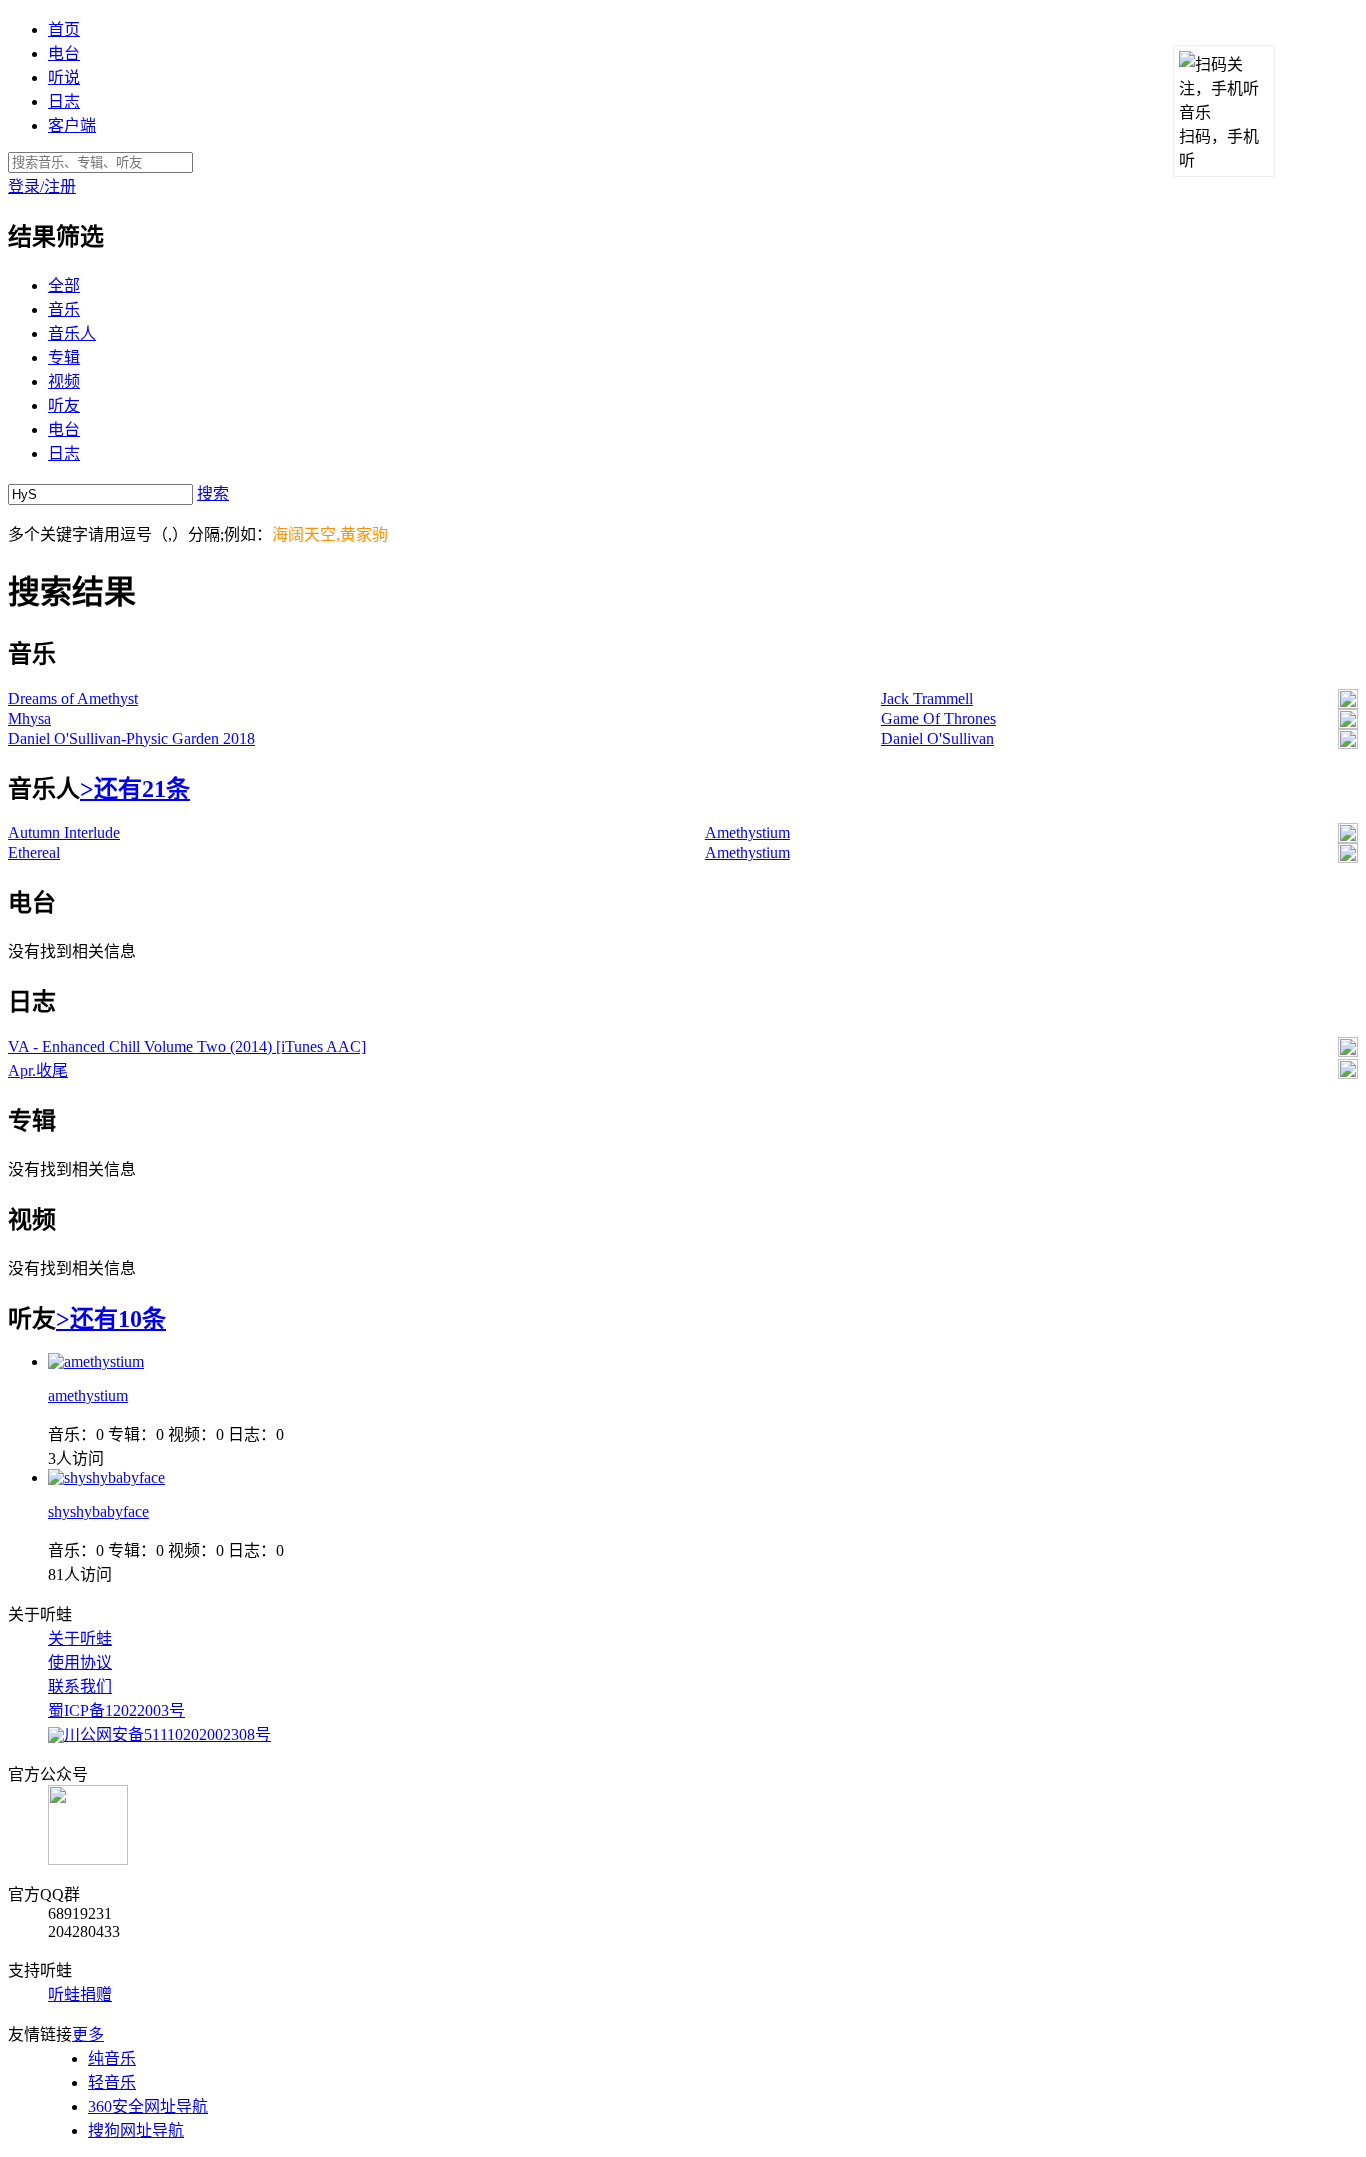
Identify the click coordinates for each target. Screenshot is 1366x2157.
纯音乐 (112, 2058)
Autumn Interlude (64, 832)
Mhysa (29, 718)
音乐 (64, 309)
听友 (64, 405)
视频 (64, 381)
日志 (64, 101)
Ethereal (34, 852)
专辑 (64, 357)
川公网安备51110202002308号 (167, 1734)
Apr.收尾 (38, 1070)
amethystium (88, 1395)
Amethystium (747, 832)
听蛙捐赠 (80, 1994)
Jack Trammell (927, 698)
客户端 (72, 125)
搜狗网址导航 (136, 2130)
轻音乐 (112, 2082)
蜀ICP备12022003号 (116, 1710)
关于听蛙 (80, 1638)
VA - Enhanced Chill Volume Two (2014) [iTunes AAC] (187, 1046)
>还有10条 (111, 1319)
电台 (64, 53)
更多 (88, 2034)
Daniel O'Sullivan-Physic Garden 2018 (131, 738)
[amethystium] (96, 1361)
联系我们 (80, 1686)
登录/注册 (42, 186)
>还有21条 (135, 789)
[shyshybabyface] (106, 1477)
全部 (64, 285)
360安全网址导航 (148, 2106)
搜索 (213, 493)
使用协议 (80, 1662)
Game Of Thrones (938, 718)
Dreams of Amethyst (73, 698)
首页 (64, 29)
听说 (64, 77)
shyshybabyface (98, 1511)
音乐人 (72, 333)
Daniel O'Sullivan (937, 738)
